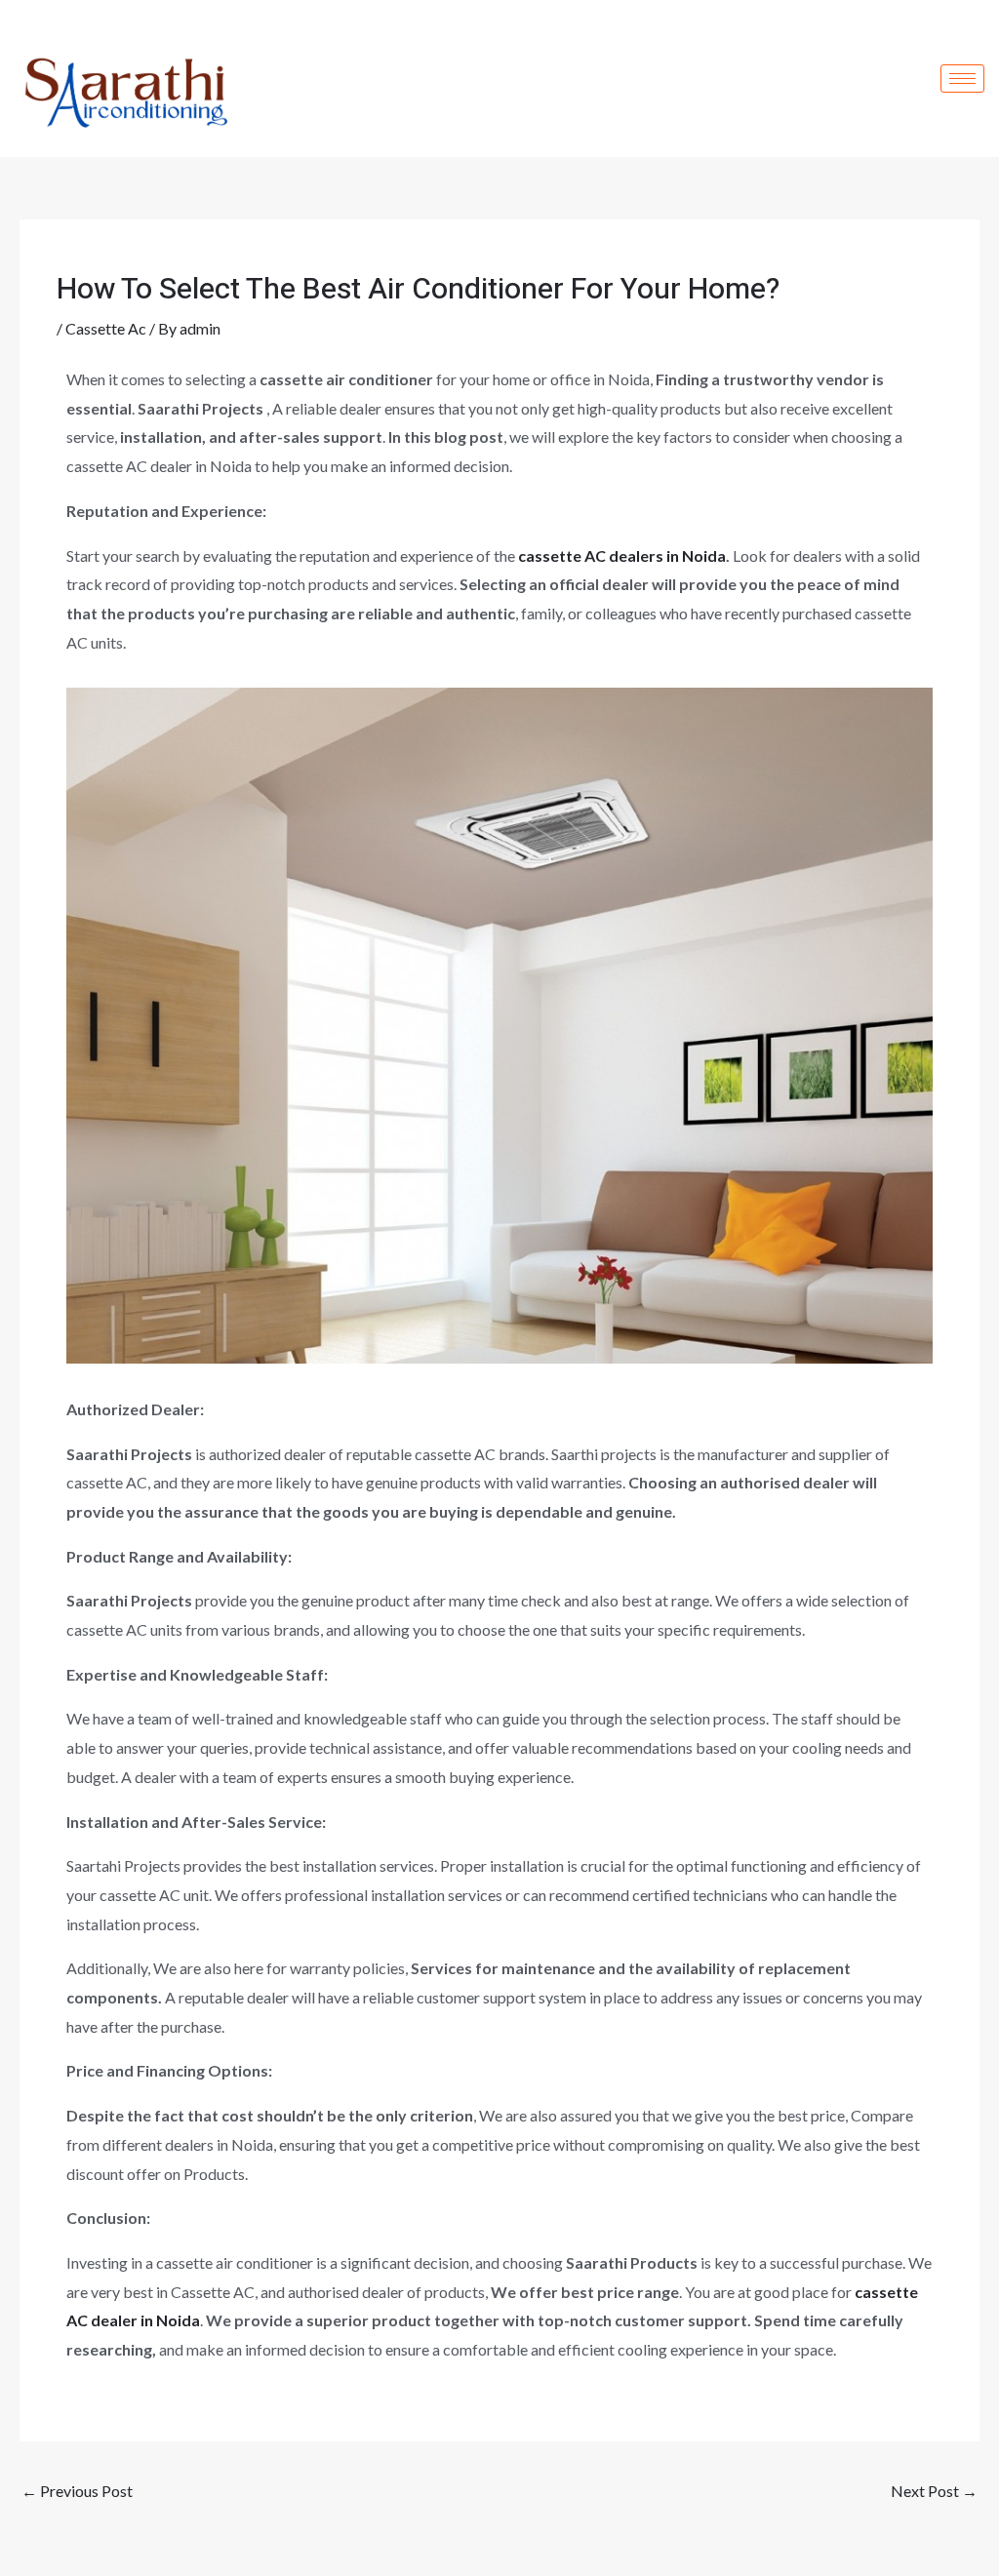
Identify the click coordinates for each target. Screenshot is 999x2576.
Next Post (934, 2491)
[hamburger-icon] (962, 79)
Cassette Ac (106, 328)
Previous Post (77, 2491)
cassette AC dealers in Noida (622, 555)
